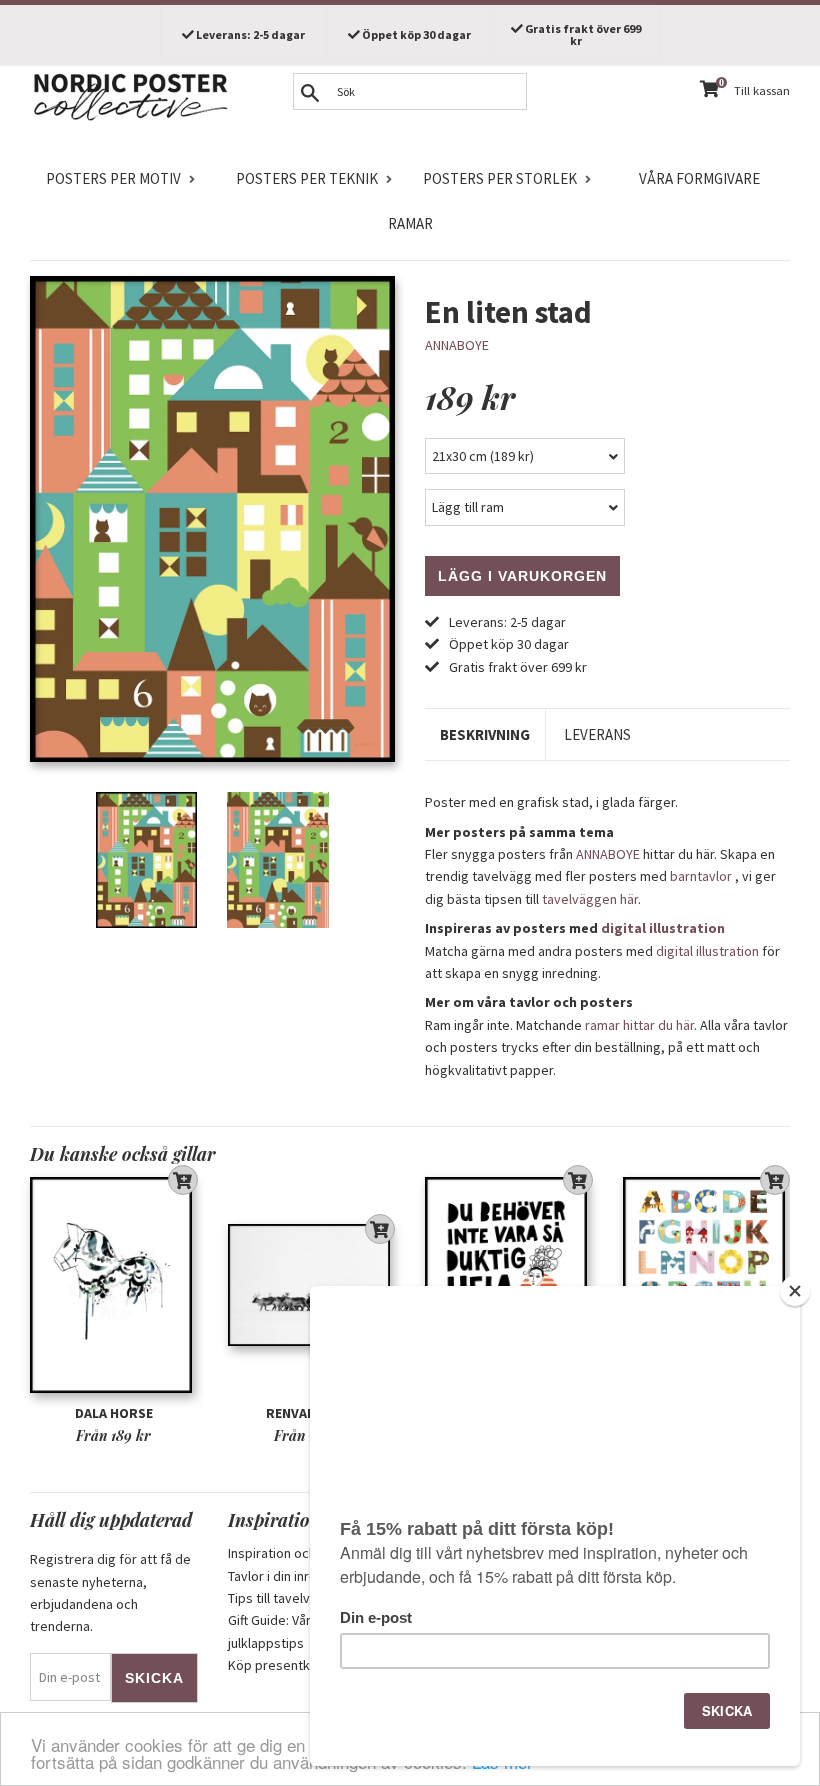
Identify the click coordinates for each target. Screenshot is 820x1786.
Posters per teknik (307, 178)
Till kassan (762, 90)
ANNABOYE (457, 345)
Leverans (597, 734)
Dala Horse (114, 1413)
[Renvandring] (312, 1285)
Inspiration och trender (296, 1553)
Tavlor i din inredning (289, 1576)
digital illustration (663, 928)
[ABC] (707, 1285)
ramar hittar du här (639, 1025)
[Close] (795, 1291)
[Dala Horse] (114, 1285)
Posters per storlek (500, 178)
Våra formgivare (699, 178)
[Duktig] (509, 1285)
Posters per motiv (113, 178)
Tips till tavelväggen (288, 1598)
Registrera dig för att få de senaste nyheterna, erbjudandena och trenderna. (110, 1592)
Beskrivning (485, 734)
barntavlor (701, 876)
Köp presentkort (278, 1665)
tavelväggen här (590, 899)
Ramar (410, 223)
